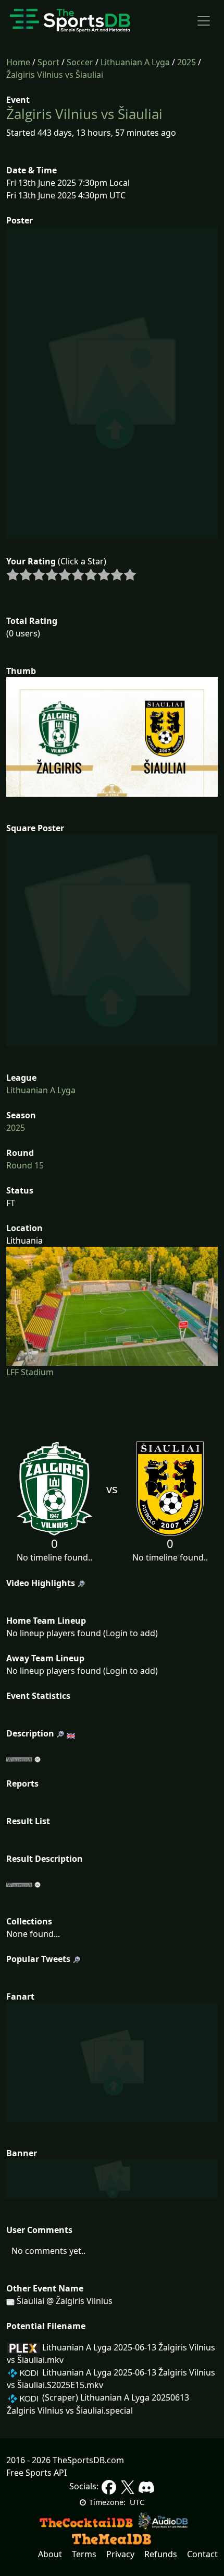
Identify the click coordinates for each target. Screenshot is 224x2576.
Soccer (80, 62)
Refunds (161, 2554)
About (50, 2554)
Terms (84, 2554)
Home (18, 62)
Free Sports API (36, 2473)
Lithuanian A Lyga (135, 62)
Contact (202, 2554)
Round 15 (25, 1165)
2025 (186, 62)
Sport (48, 62)
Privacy (120, 2554)
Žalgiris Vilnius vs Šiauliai (55, 75)
